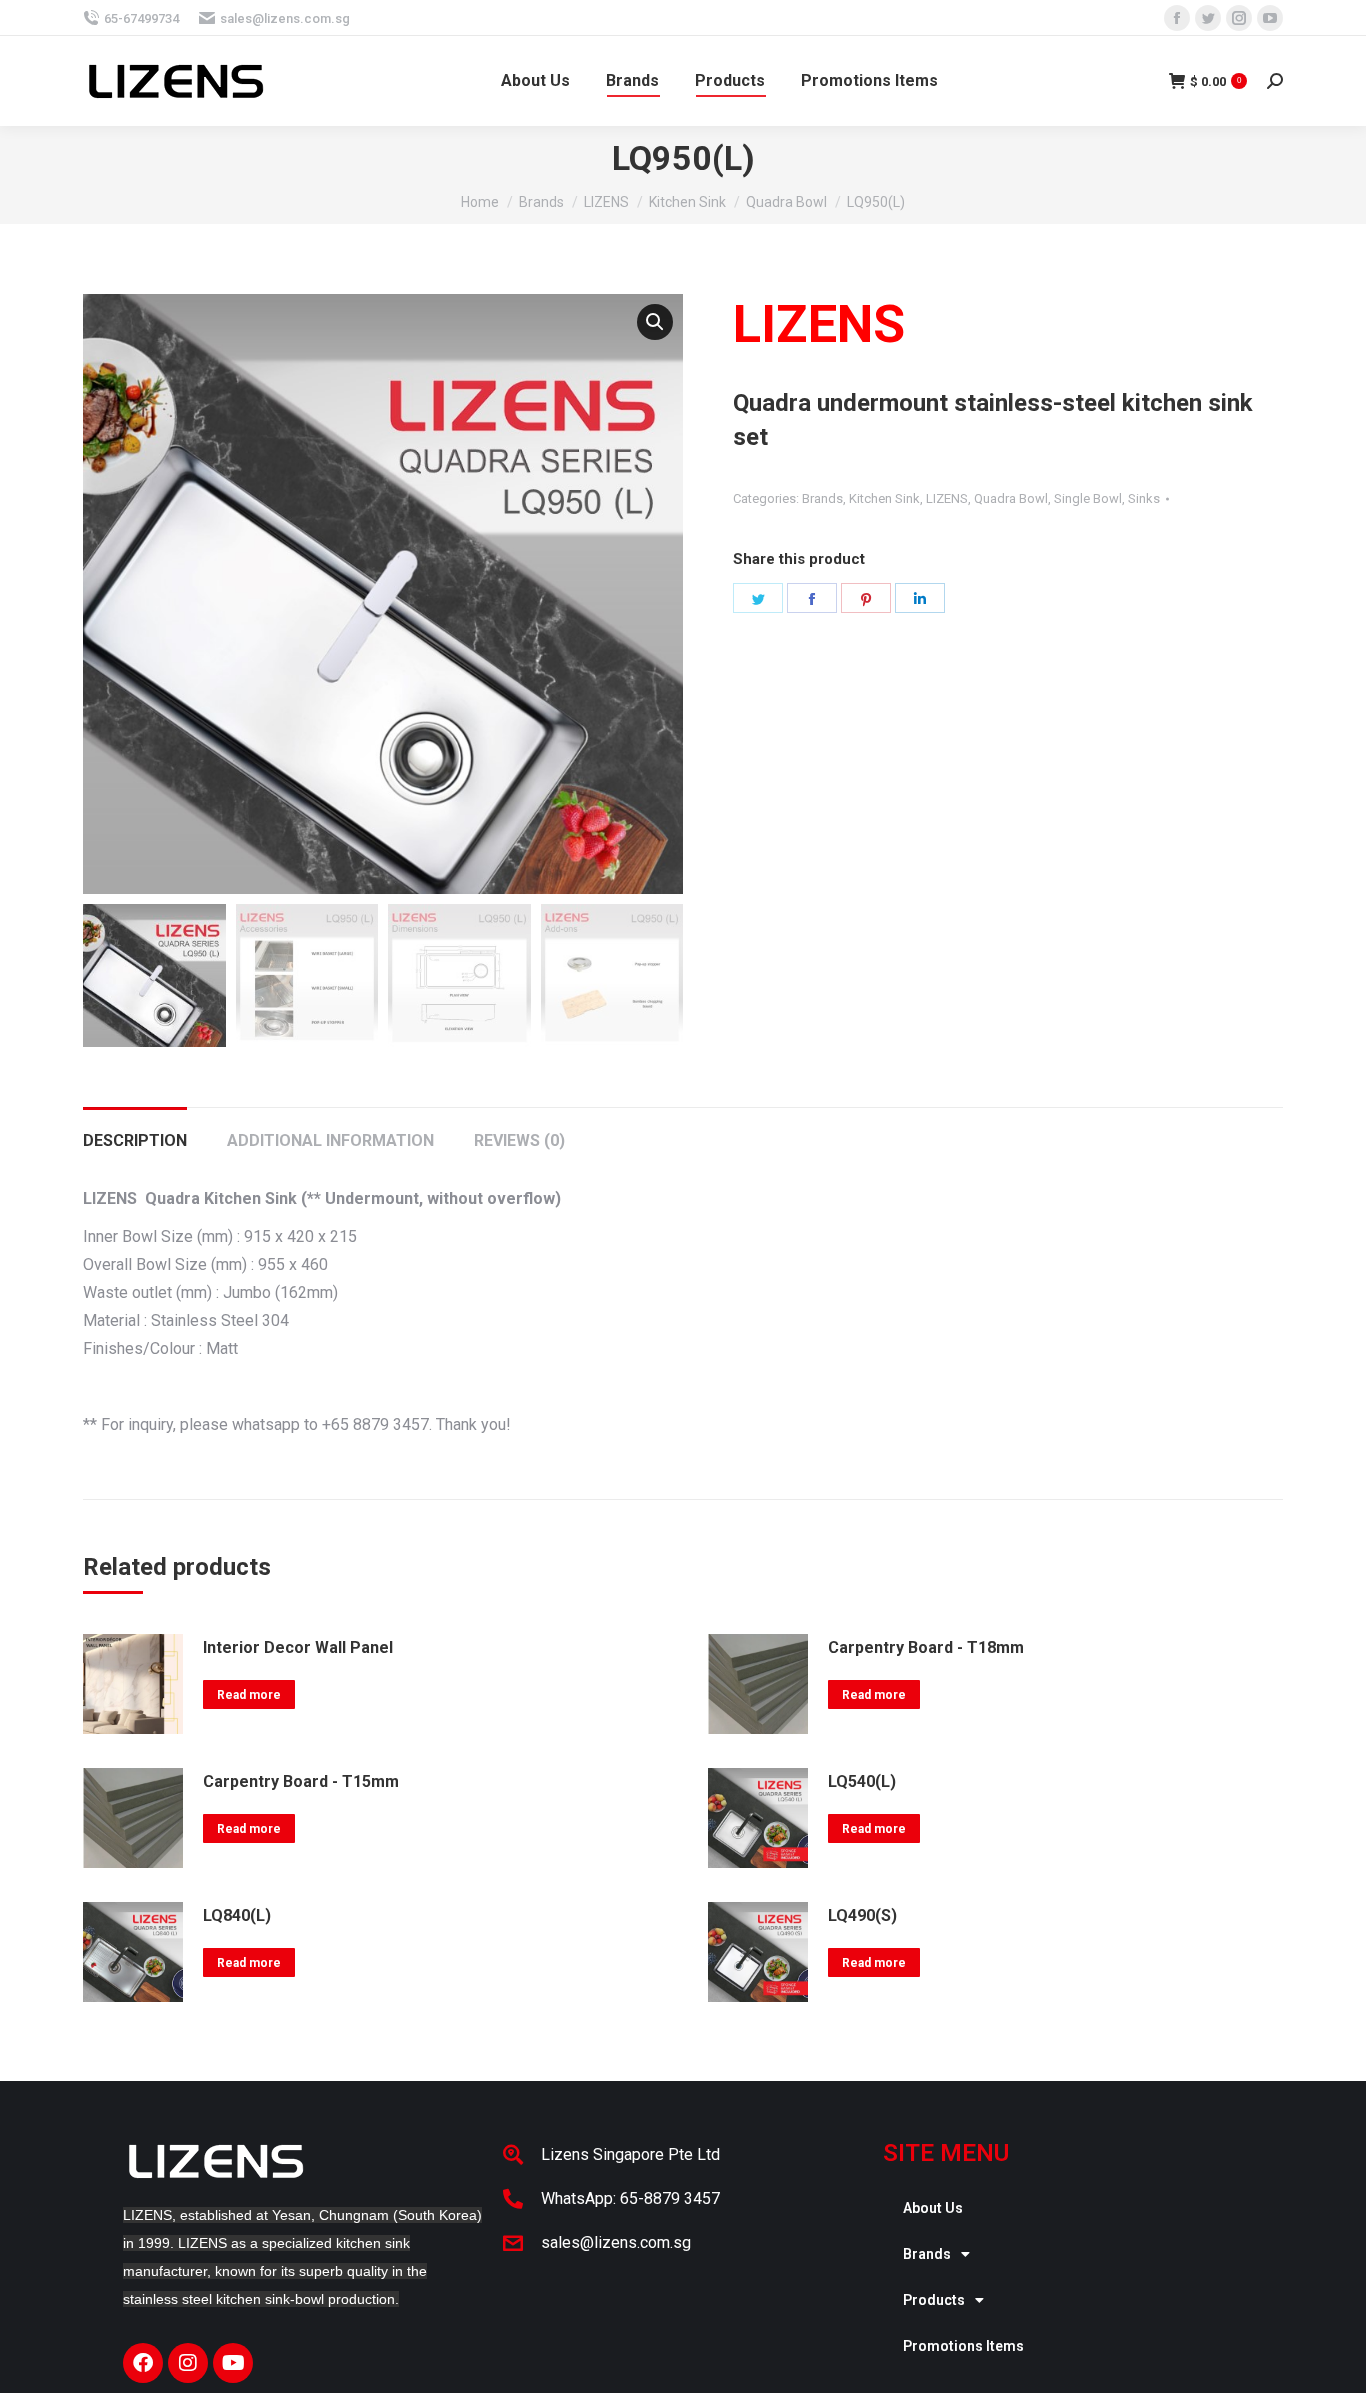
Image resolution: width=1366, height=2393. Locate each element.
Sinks (1144, 498)
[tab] (135, 1131)
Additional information (330, 1140)
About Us (933, 2208)
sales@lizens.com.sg (285, 18)
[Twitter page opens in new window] (1208, 18)
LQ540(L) (862, 1781)
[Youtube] (233, 2363)
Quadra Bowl (1011, 498)
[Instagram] (188, 2363)
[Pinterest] (866, 598)
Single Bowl (1088, 498)
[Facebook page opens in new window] (1177, 18)
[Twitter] (758, 598)
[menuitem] (535, 81)
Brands (822, 498)
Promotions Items (963, 2346)
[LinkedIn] (920, 598)
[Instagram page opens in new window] (1239, 18)
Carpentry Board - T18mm (926, 1647)
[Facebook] (812, 598)
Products (934, 2300)
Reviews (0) (519, 1140)
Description (135, 1140)
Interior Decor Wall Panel (298, 1647)
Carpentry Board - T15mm (301, 1781)
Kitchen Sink (884, 498)
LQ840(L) (237, 1915)
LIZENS (947, 498)
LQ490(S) (862, 1915)
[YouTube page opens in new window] (1270, 18)
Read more (249, 1695)
